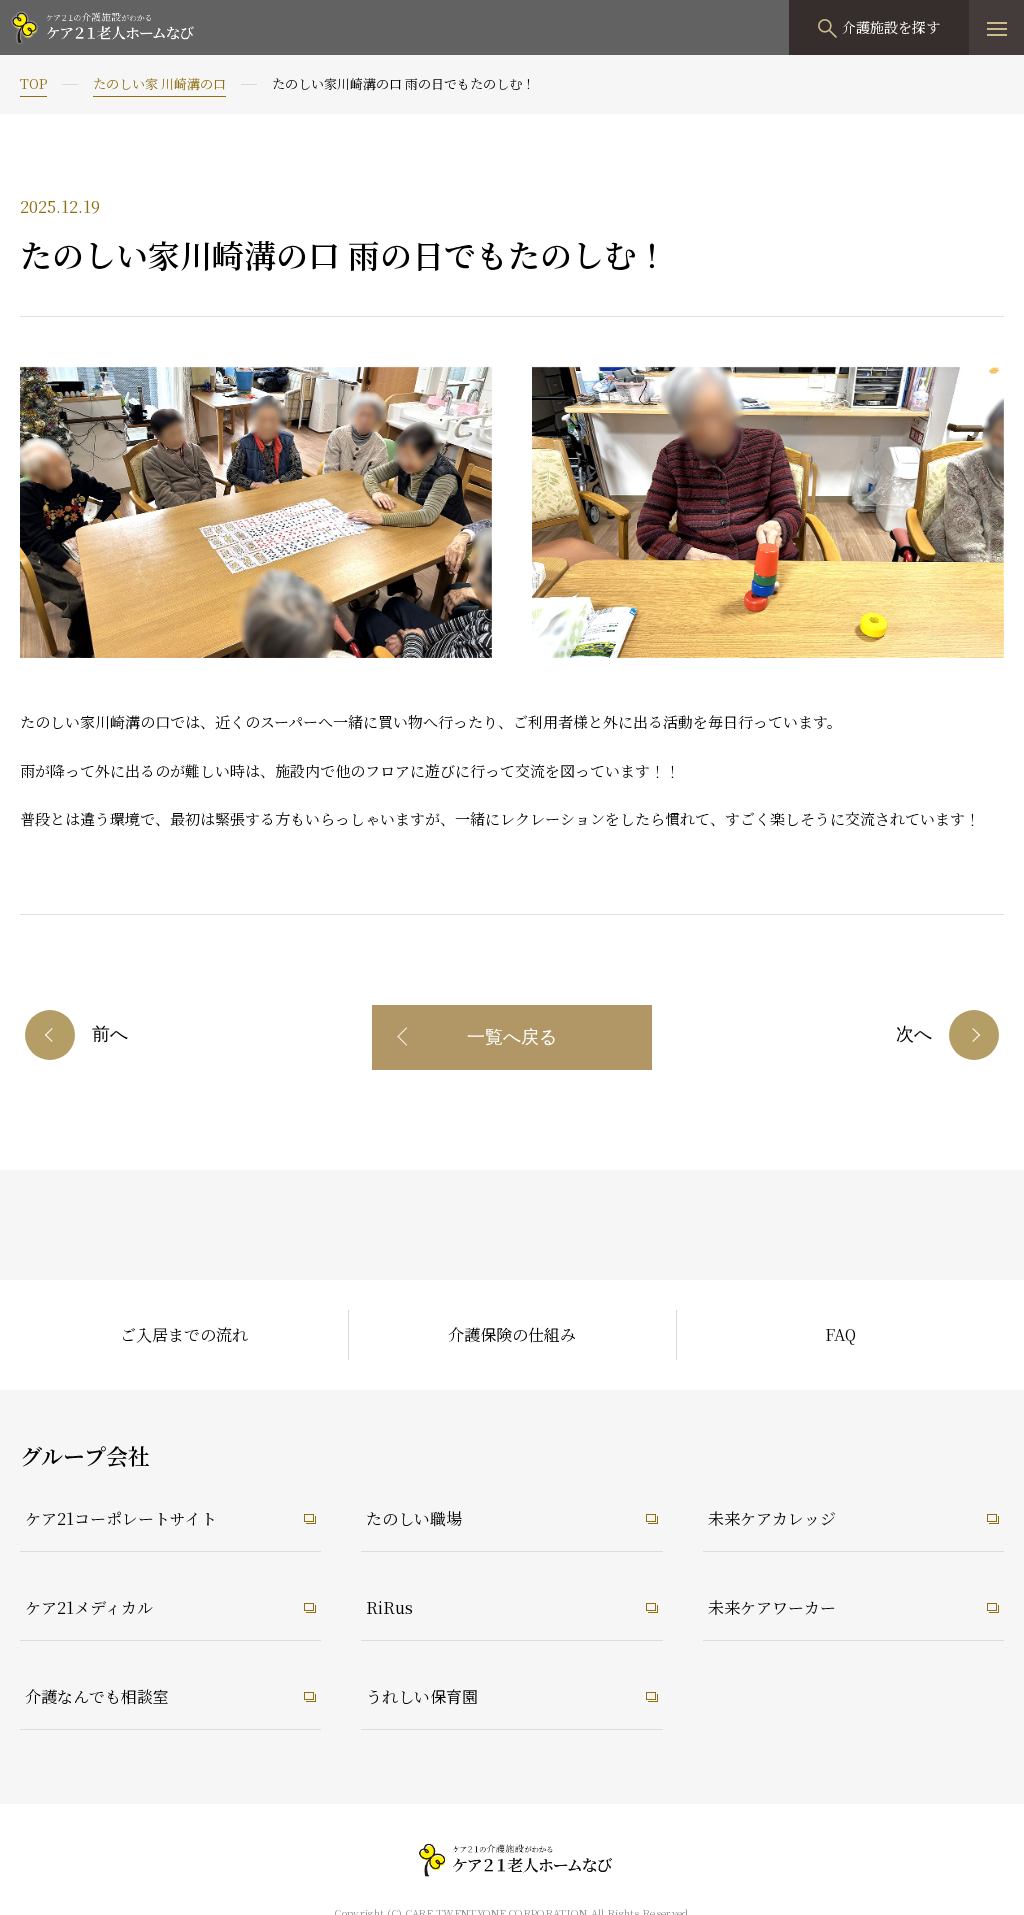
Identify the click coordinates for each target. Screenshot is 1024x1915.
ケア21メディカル (89, 1607)
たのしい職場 (414, 1518)
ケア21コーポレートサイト (121, 1518)
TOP (33, 83)
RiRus (389, 1607)
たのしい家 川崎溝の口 (159, 83)
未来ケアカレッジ (772, 1518)
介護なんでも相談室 (97, 1696)
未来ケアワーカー (772, 1607)
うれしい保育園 (422, 1696)
